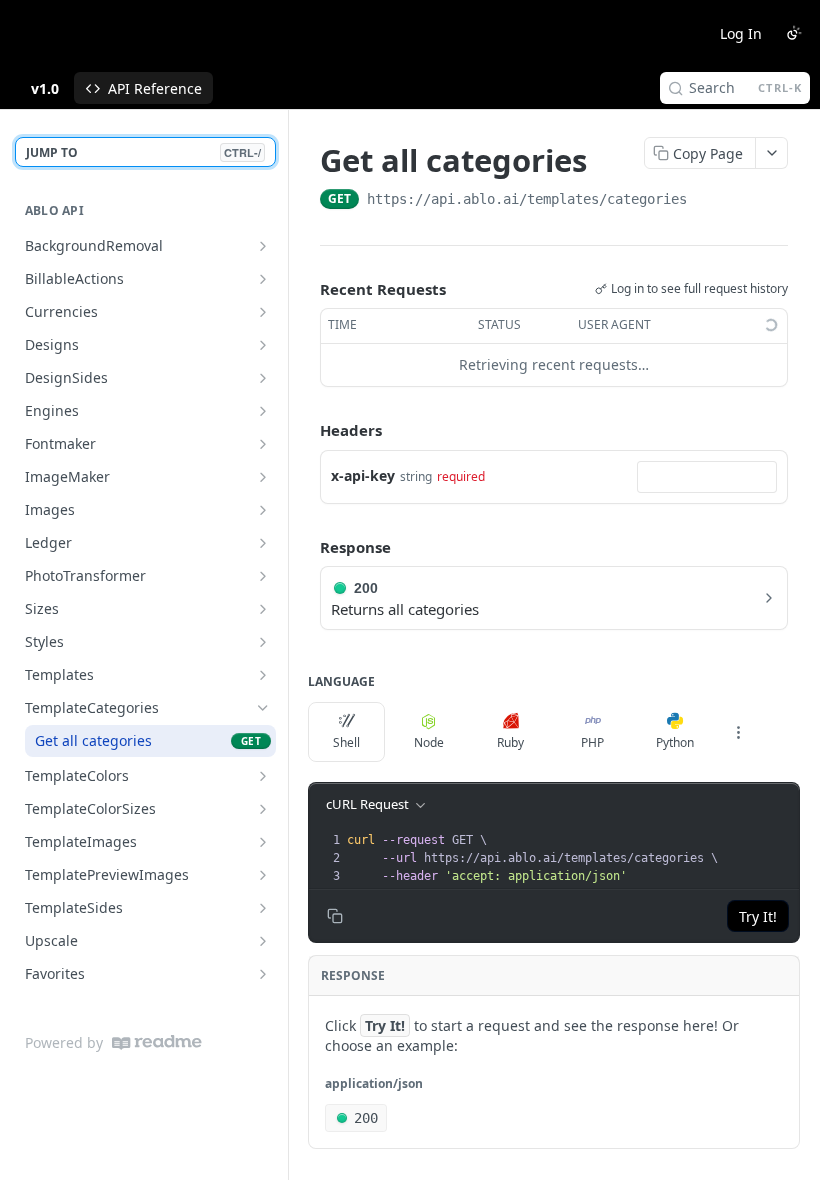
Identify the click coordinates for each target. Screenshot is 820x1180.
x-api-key (363, 475)
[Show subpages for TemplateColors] (263, 776)
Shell (346, 742)
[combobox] (707, 477)
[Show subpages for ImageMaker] (263, 477)
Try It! (758, 916)
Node (429, 742)
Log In (741, 33)
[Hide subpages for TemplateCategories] (263, 708)
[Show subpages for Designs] (263, 345)
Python (675, 742)
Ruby (510, 742)
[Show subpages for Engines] (263, 411)
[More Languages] (738, 732)
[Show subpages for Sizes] (263, 609)
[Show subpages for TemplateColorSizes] (263, 809)
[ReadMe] (157, 1042)
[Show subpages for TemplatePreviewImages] (263, 875)
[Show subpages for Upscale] (263, 941)
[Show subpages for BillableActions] (263, 279)
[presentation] (571, 858)
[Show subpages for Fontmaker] (263, 444)
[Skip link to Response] (306, 547)
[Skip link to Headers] (306, 430)
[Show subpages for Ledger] (263, 543)
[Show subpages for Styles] (263, 642)
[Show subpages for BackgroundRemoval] (263, 246)
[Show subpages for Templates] (263, 675)
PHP (592, 742)
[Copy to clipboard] (707, 201)
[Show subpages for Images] (263, 510)
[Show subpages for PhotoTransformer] (263, 576)
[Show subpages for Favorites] (263, 974)
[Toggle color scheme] (794, 33)
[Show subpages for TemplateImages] (263, 842)
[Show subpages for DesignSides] (263, 378)
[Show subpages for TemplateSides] (263, 908)
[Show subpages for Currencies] (263, 312)
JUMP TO (143, 152)
